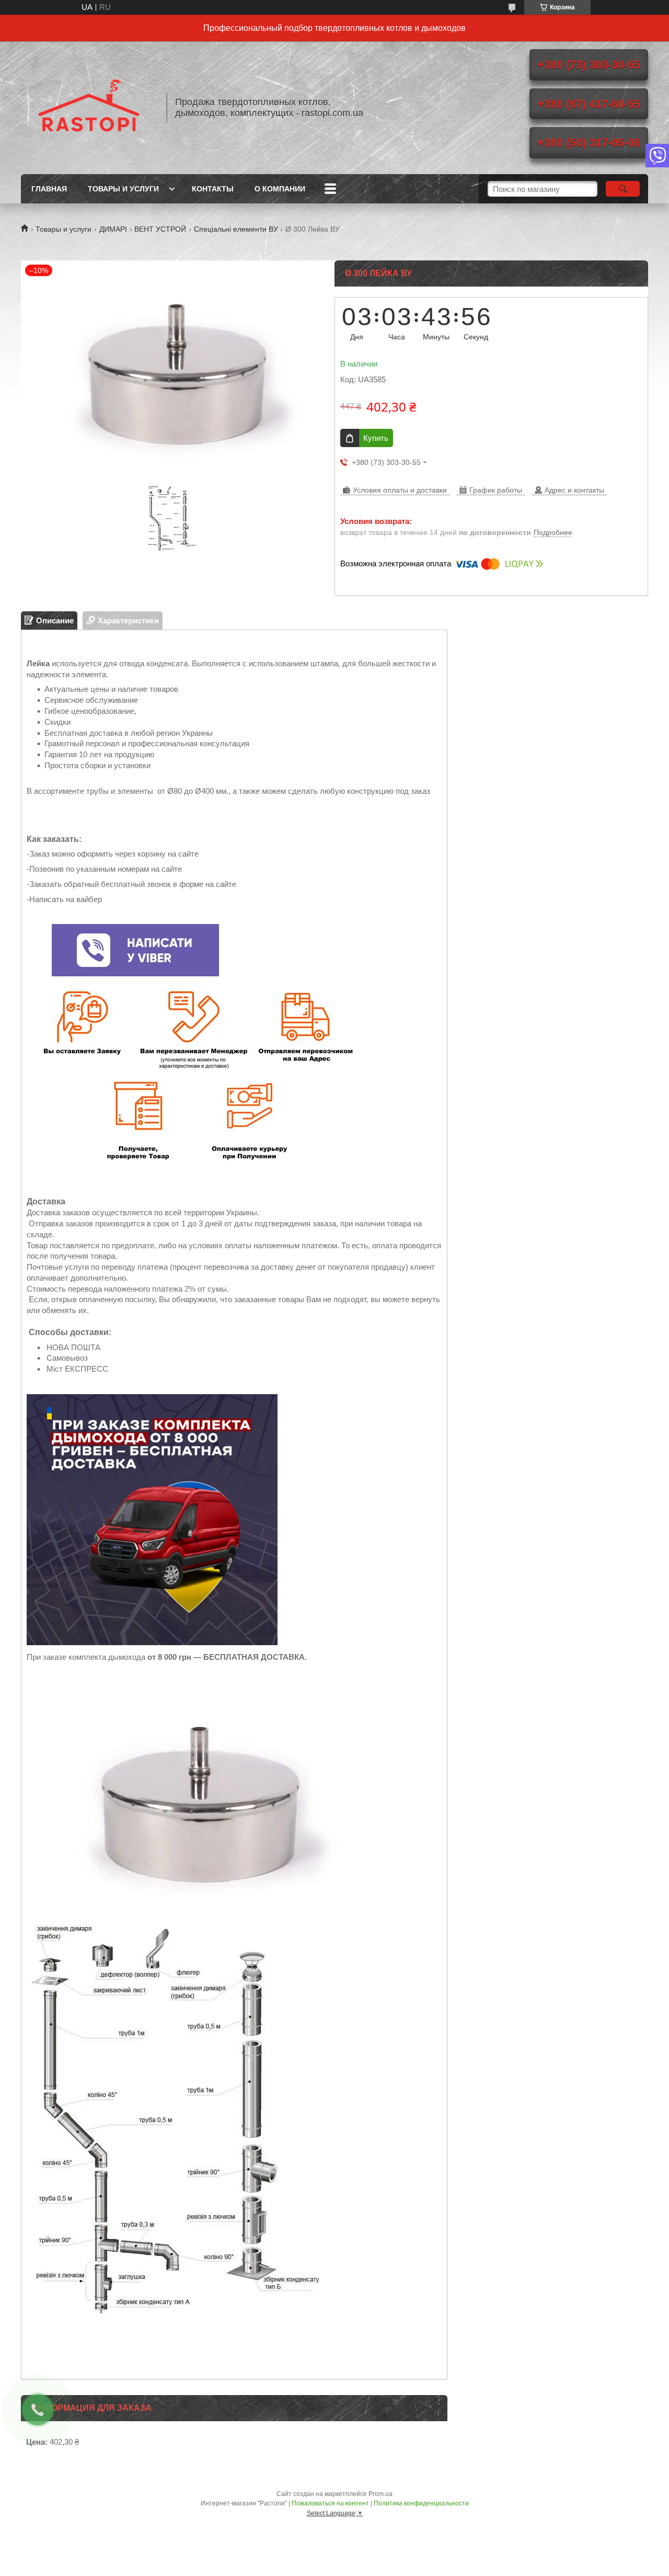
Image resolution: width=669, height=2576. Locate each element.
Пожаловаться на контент (330, 2503)
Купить (376, 438)
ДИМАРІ (113, 229)
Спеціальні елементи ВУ (236, 229)
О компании (280, 189)
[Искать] (623, 189)
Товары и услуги (123, 189)
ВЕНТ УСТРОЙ (160, 229)
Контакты (213, 189)
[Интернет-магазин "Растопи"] (89, 108)
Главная (49, 189)
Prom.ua (380, 2494)
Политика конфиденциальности (421, 2503)
